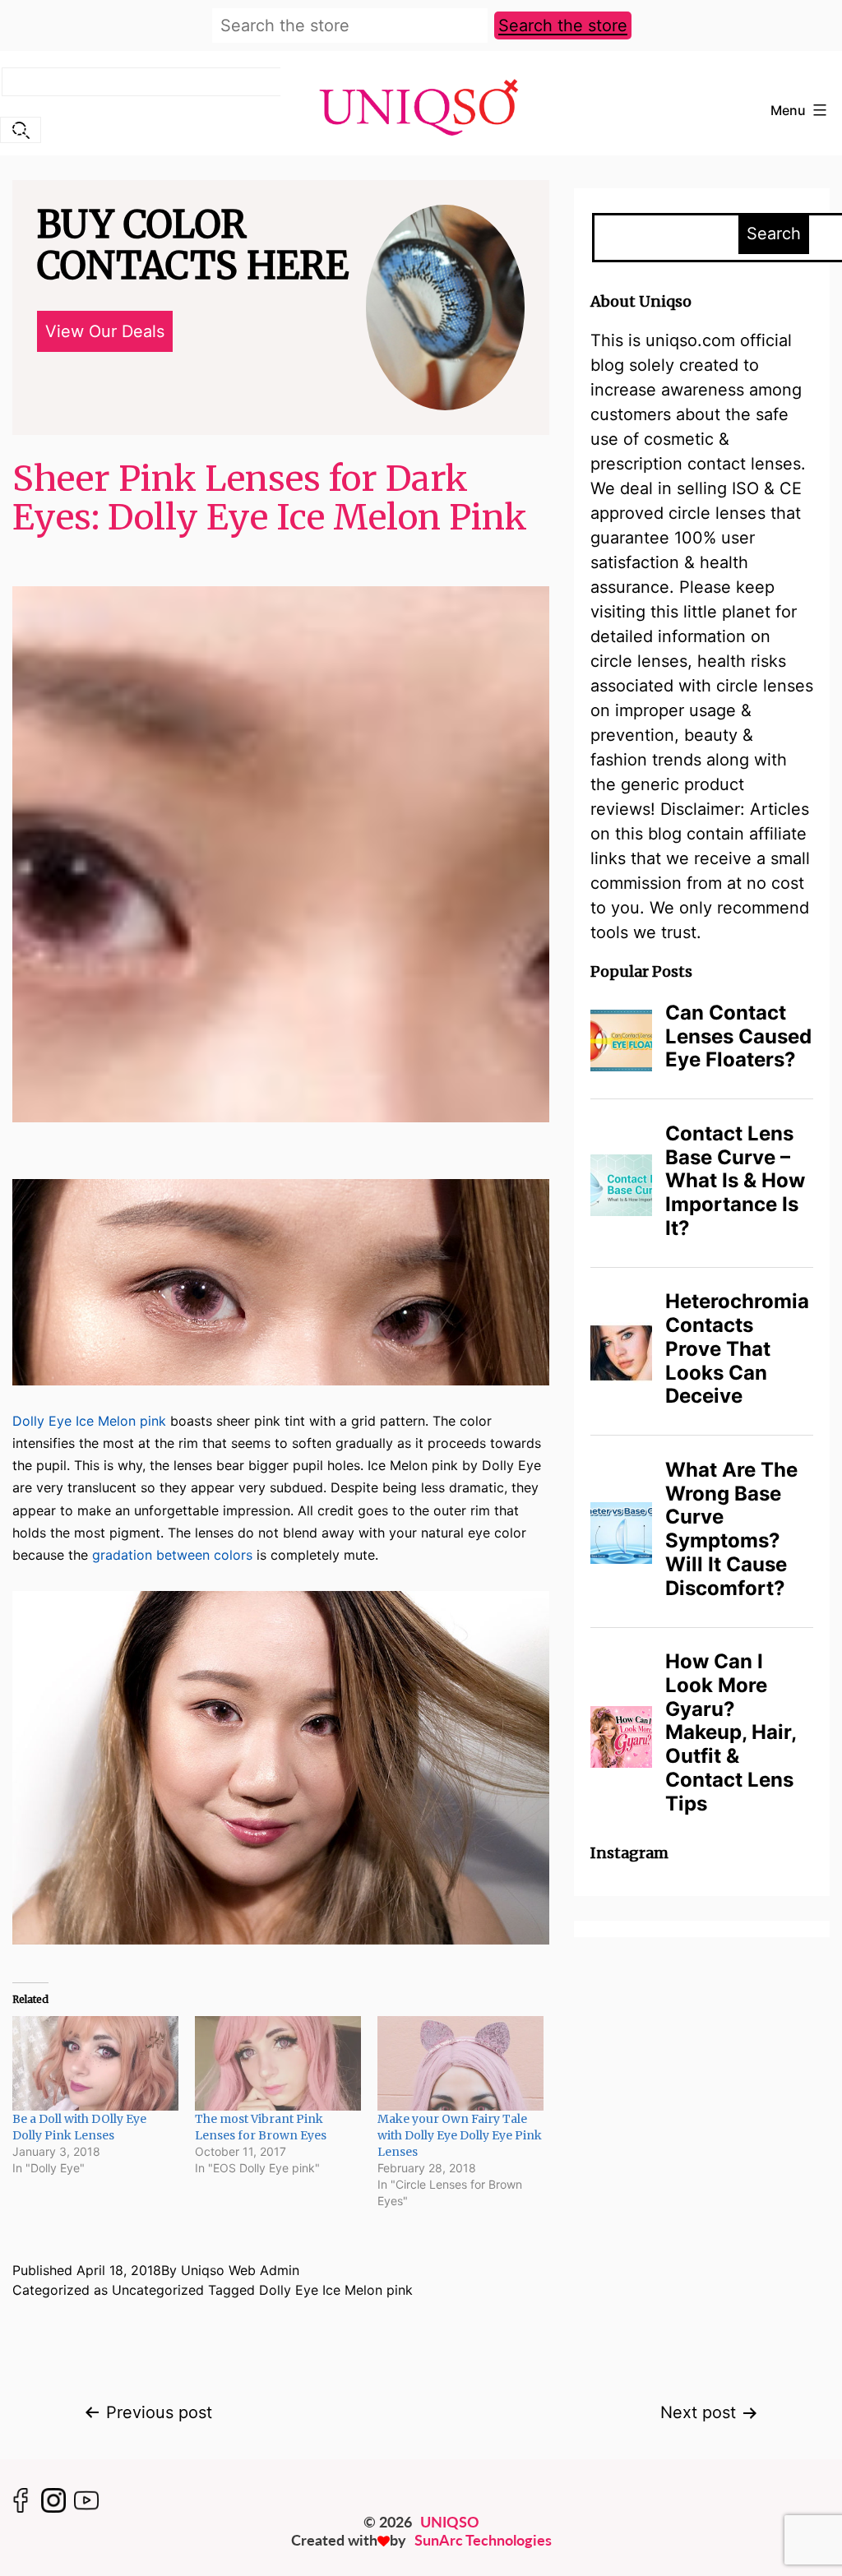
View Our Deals (105, 331)
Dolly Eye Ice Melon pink (89, 1421)
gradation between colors (172, 1555)
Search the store (563, 25)
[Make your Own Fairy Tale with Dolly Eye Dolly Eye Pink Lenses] (460, 2063)
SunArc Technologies (483, 2540)
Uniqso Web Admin (240, 2270)
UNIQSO (450, 2522)
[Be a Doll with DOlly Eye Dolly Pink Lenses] (95, 2063)
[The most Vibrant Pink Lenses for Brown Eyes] (278, 2063)
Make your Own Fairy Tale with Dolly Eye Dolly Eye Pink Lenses (460, 2135)
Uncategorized (158, 2290)
